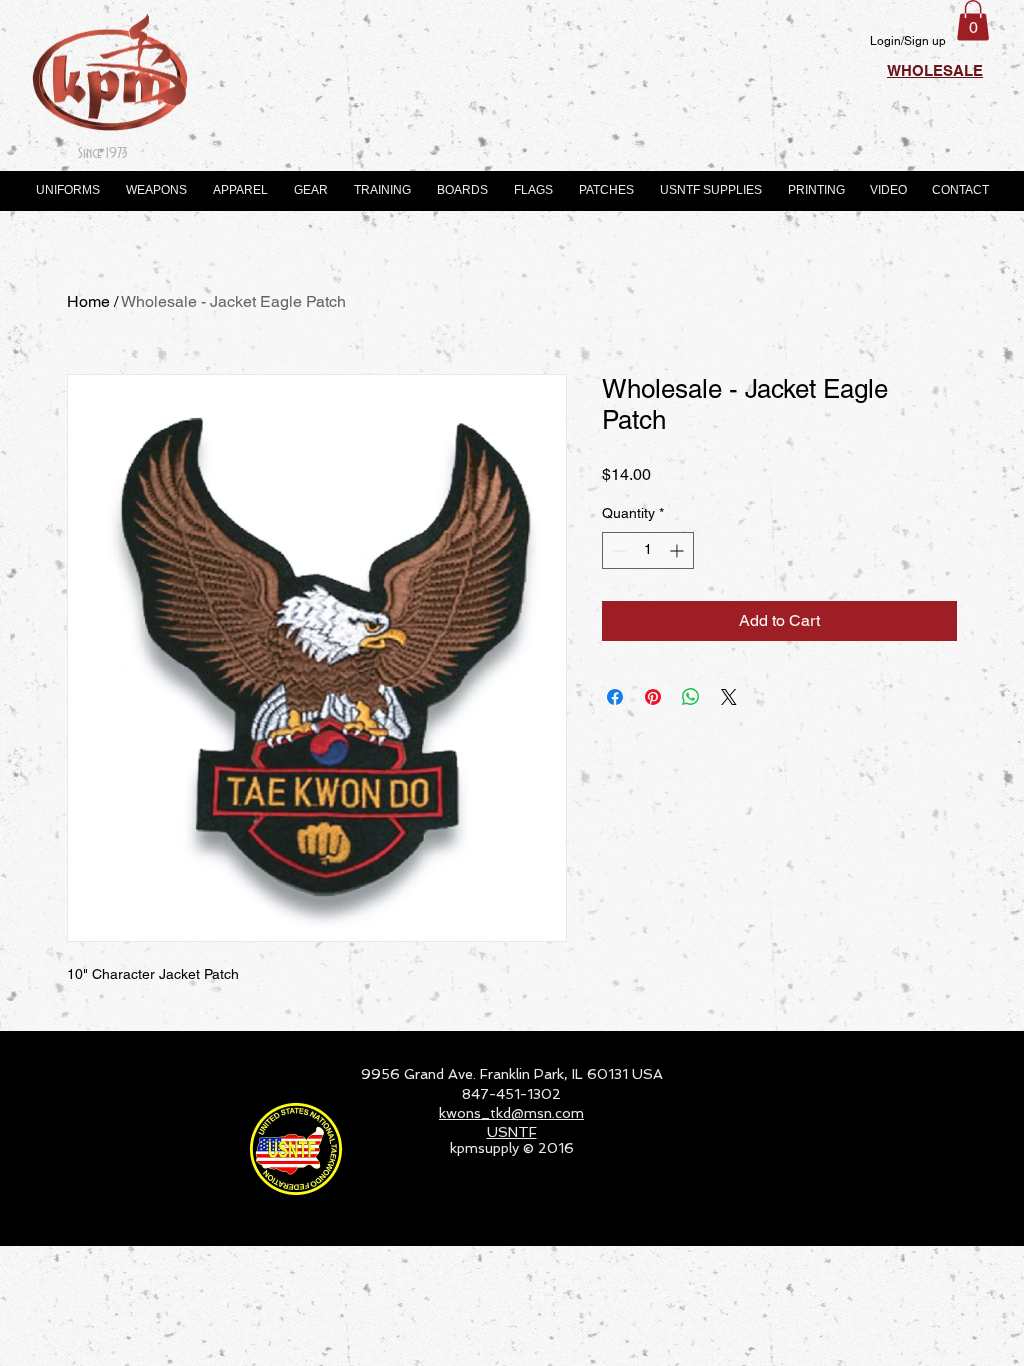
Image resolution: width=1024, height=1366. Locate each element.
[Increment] (678, 550)
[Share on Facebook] (615, 697)
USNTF (512, 1132)
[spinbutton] (648, 550)
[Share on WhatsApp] (691, 697)
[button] (973, 20)
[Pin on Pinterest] (653, 697)
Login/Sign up (908, 41)
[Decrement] (617, 550)
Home (88, 301)
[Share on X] (729, 697)
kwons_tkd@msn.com (511, 1113)
